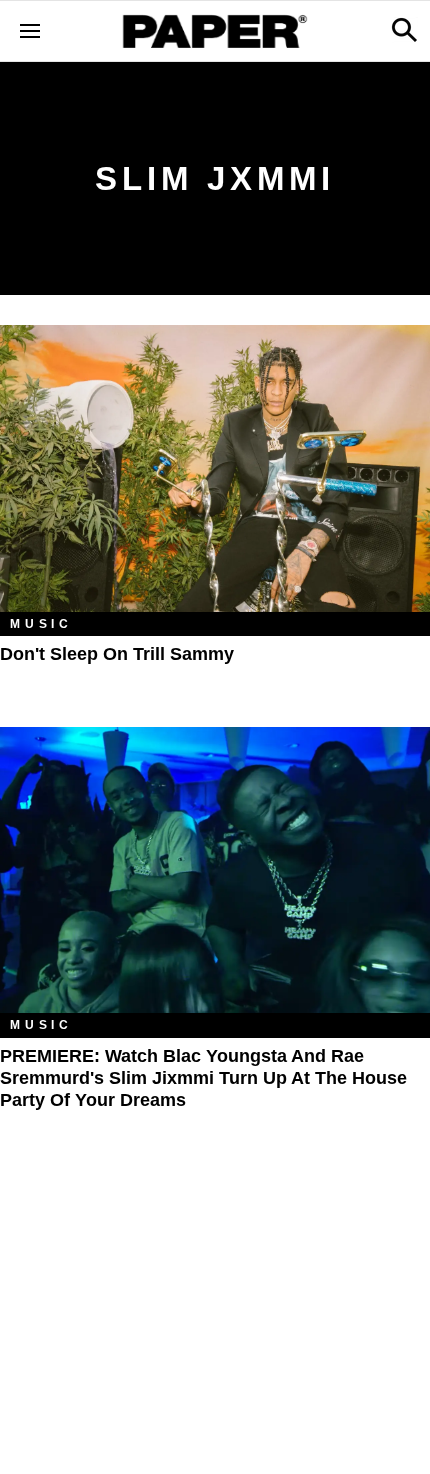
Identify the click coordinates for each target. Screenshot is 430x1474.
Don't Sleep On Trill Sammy (117, 654)
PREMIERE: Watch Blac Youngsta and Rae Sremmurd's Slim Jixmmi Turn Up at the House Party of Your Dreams (203, 1078)
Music (41, 624)
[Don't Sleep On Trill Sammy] (215, 468)
